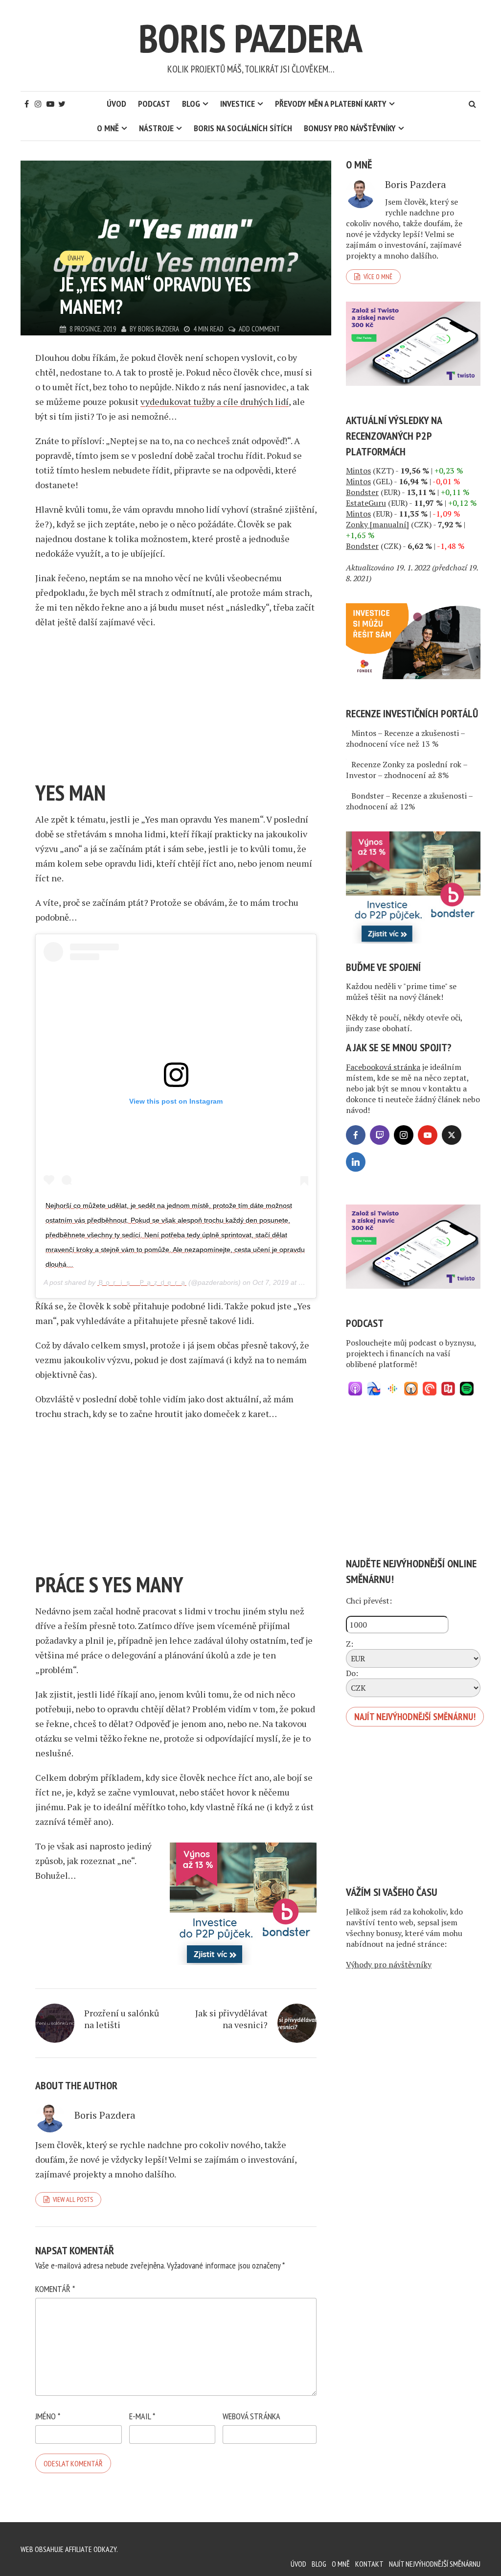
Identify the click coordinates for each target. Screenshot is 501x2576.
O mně (108, 128)
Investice (238, 104)
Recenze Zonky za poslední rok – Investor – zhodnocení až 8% (407, 770)
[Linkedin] (356, 1162)
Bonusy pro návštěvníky (350, 128)
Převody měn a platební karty (331, 104)
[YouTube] (428, 1135)
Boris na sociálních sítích (243, 128)
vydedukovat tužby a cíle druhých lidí (215, 402)
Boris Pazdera (250, 38)
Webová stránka (251, 2416)
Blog (191, 104)
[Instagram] (404, 1135)
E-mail (142, 2416)
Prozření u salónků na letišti (122, 2019)
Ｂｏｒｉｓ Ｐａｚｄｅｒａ (142, 1282)
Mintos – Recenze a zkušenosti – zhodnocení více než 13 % (405, 738)
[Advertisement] (176, 708)
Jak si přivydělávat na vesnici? (231, 2019)
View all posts (73, 2199)
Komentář (55, 2289)
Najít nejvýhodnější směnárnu (435, 2564)
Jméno (48, 2416)
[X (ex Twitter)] (452, 1135)
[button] (355, 1389)
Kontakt (369, 2564)
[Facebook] (356, 1135)
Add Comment (259, 329)
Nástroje (156, 128)
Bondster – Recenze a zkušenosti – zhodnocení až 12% (409, 801)
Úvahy (76, 258)
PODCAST (154, 104)
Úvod (116, 104)
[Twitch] (380, 1135)
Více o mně (378, 277)
